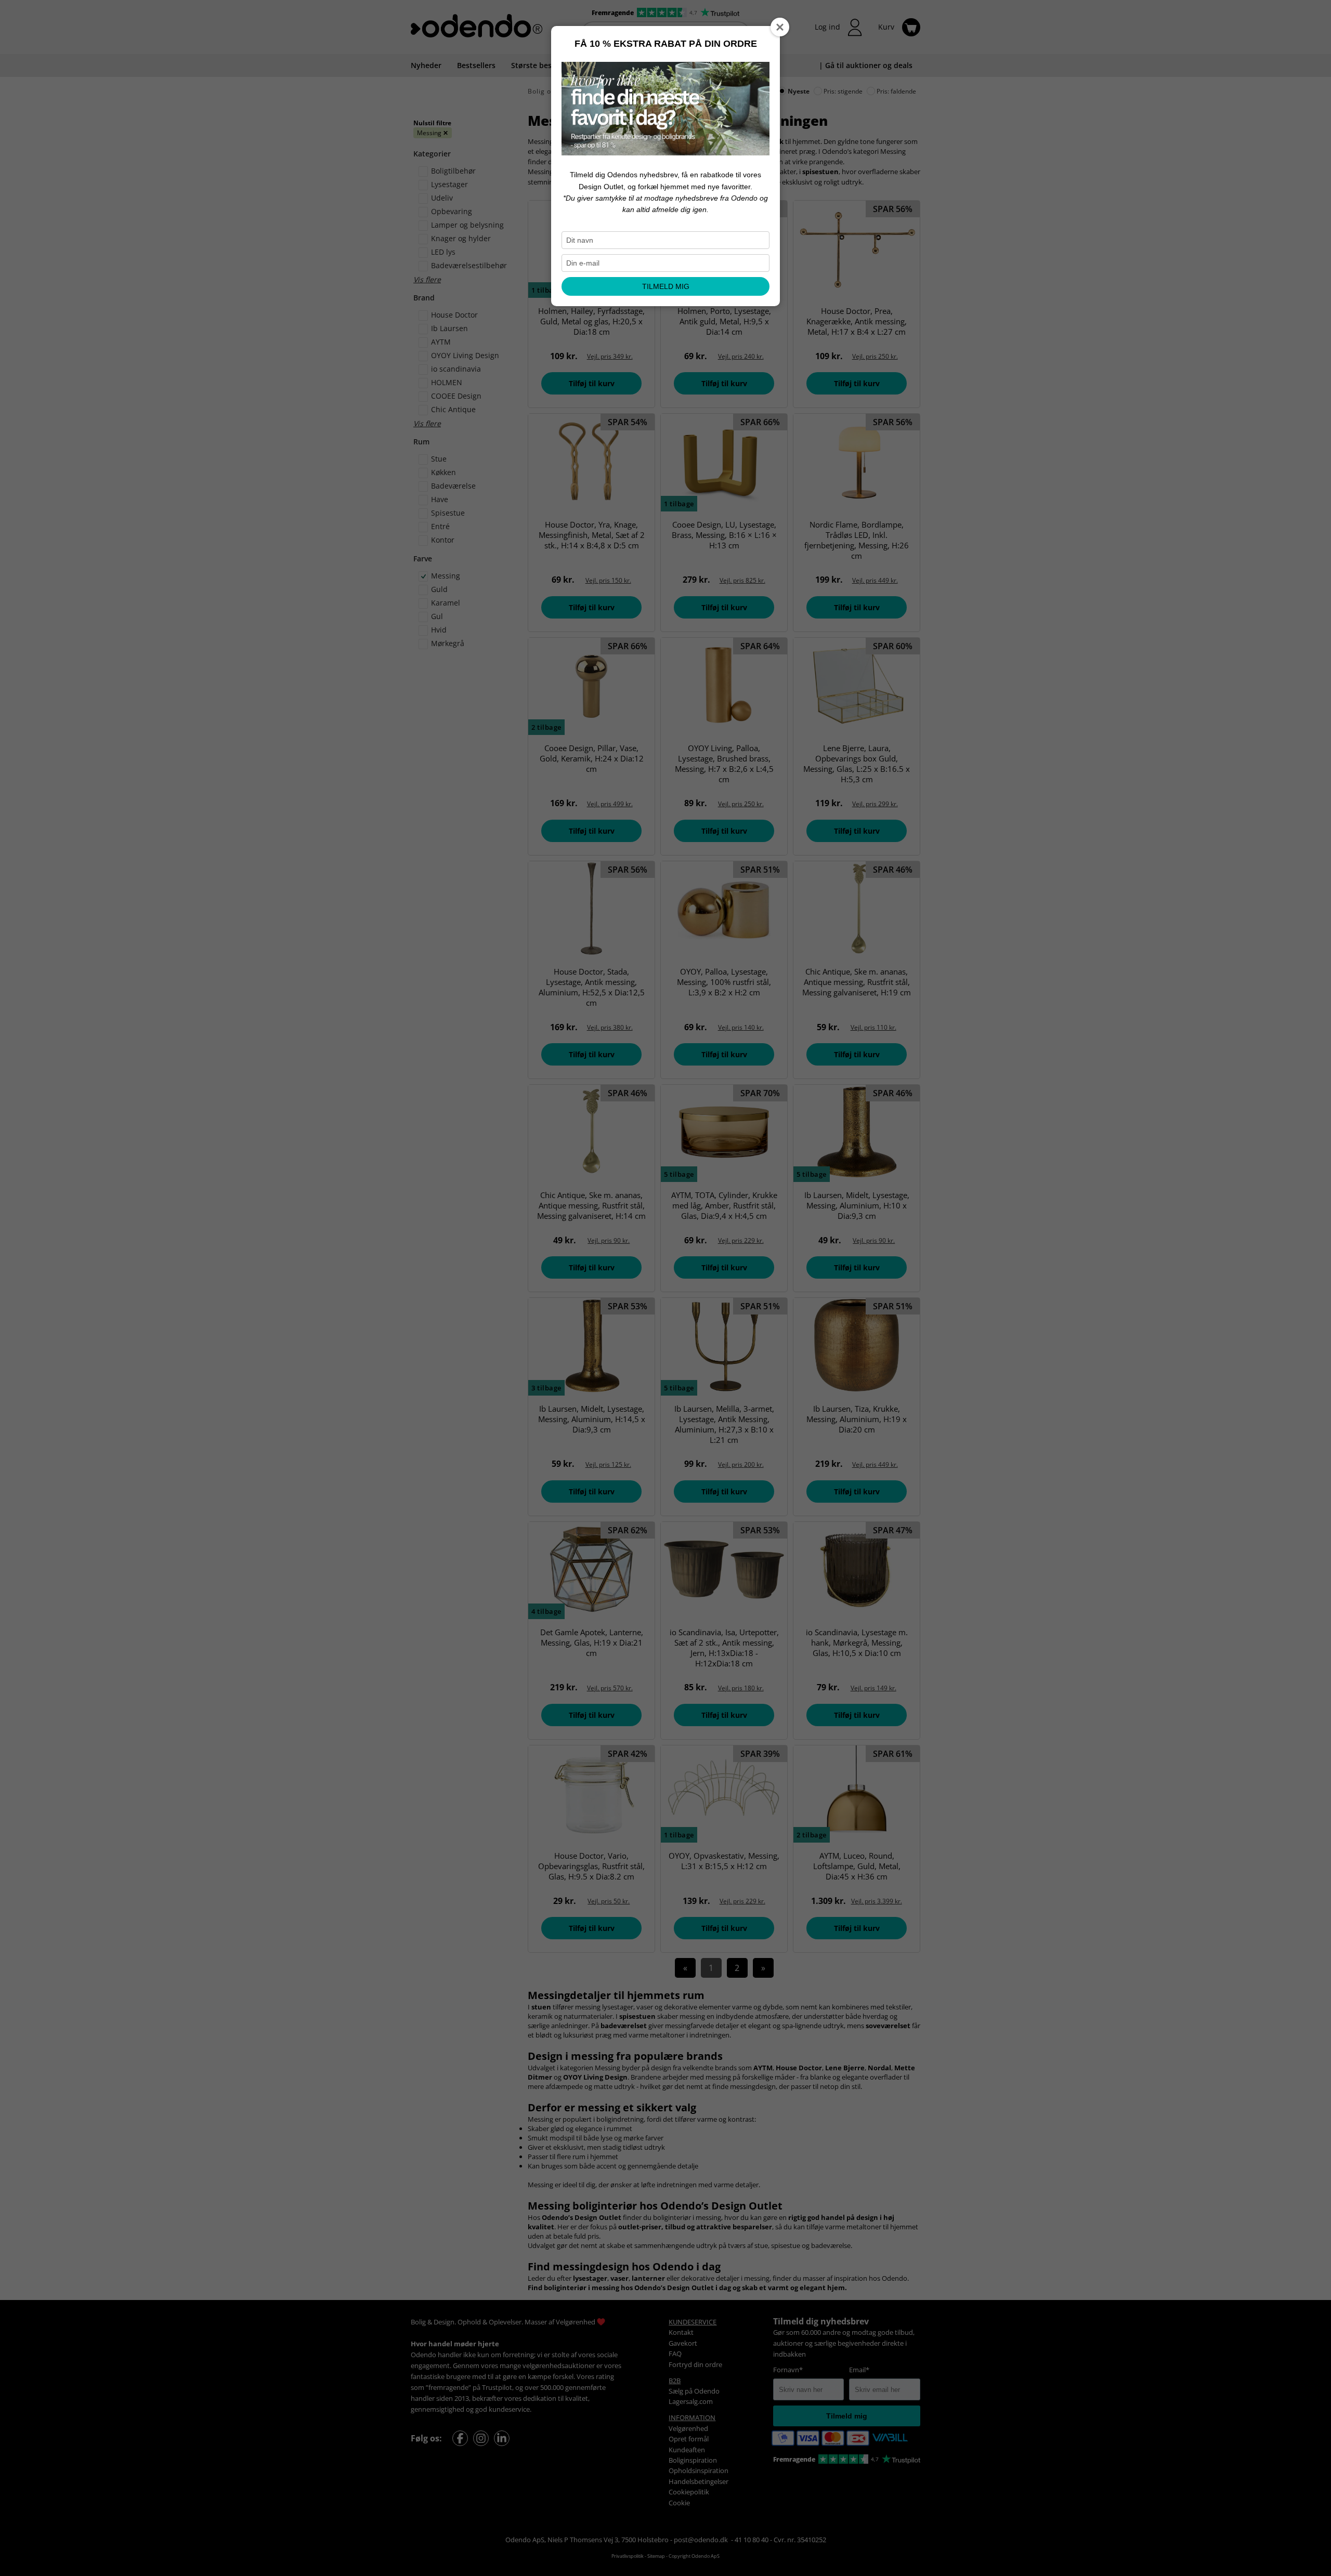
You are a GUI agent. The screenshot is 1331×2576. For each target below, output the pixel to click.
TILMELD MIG (666, 286)
